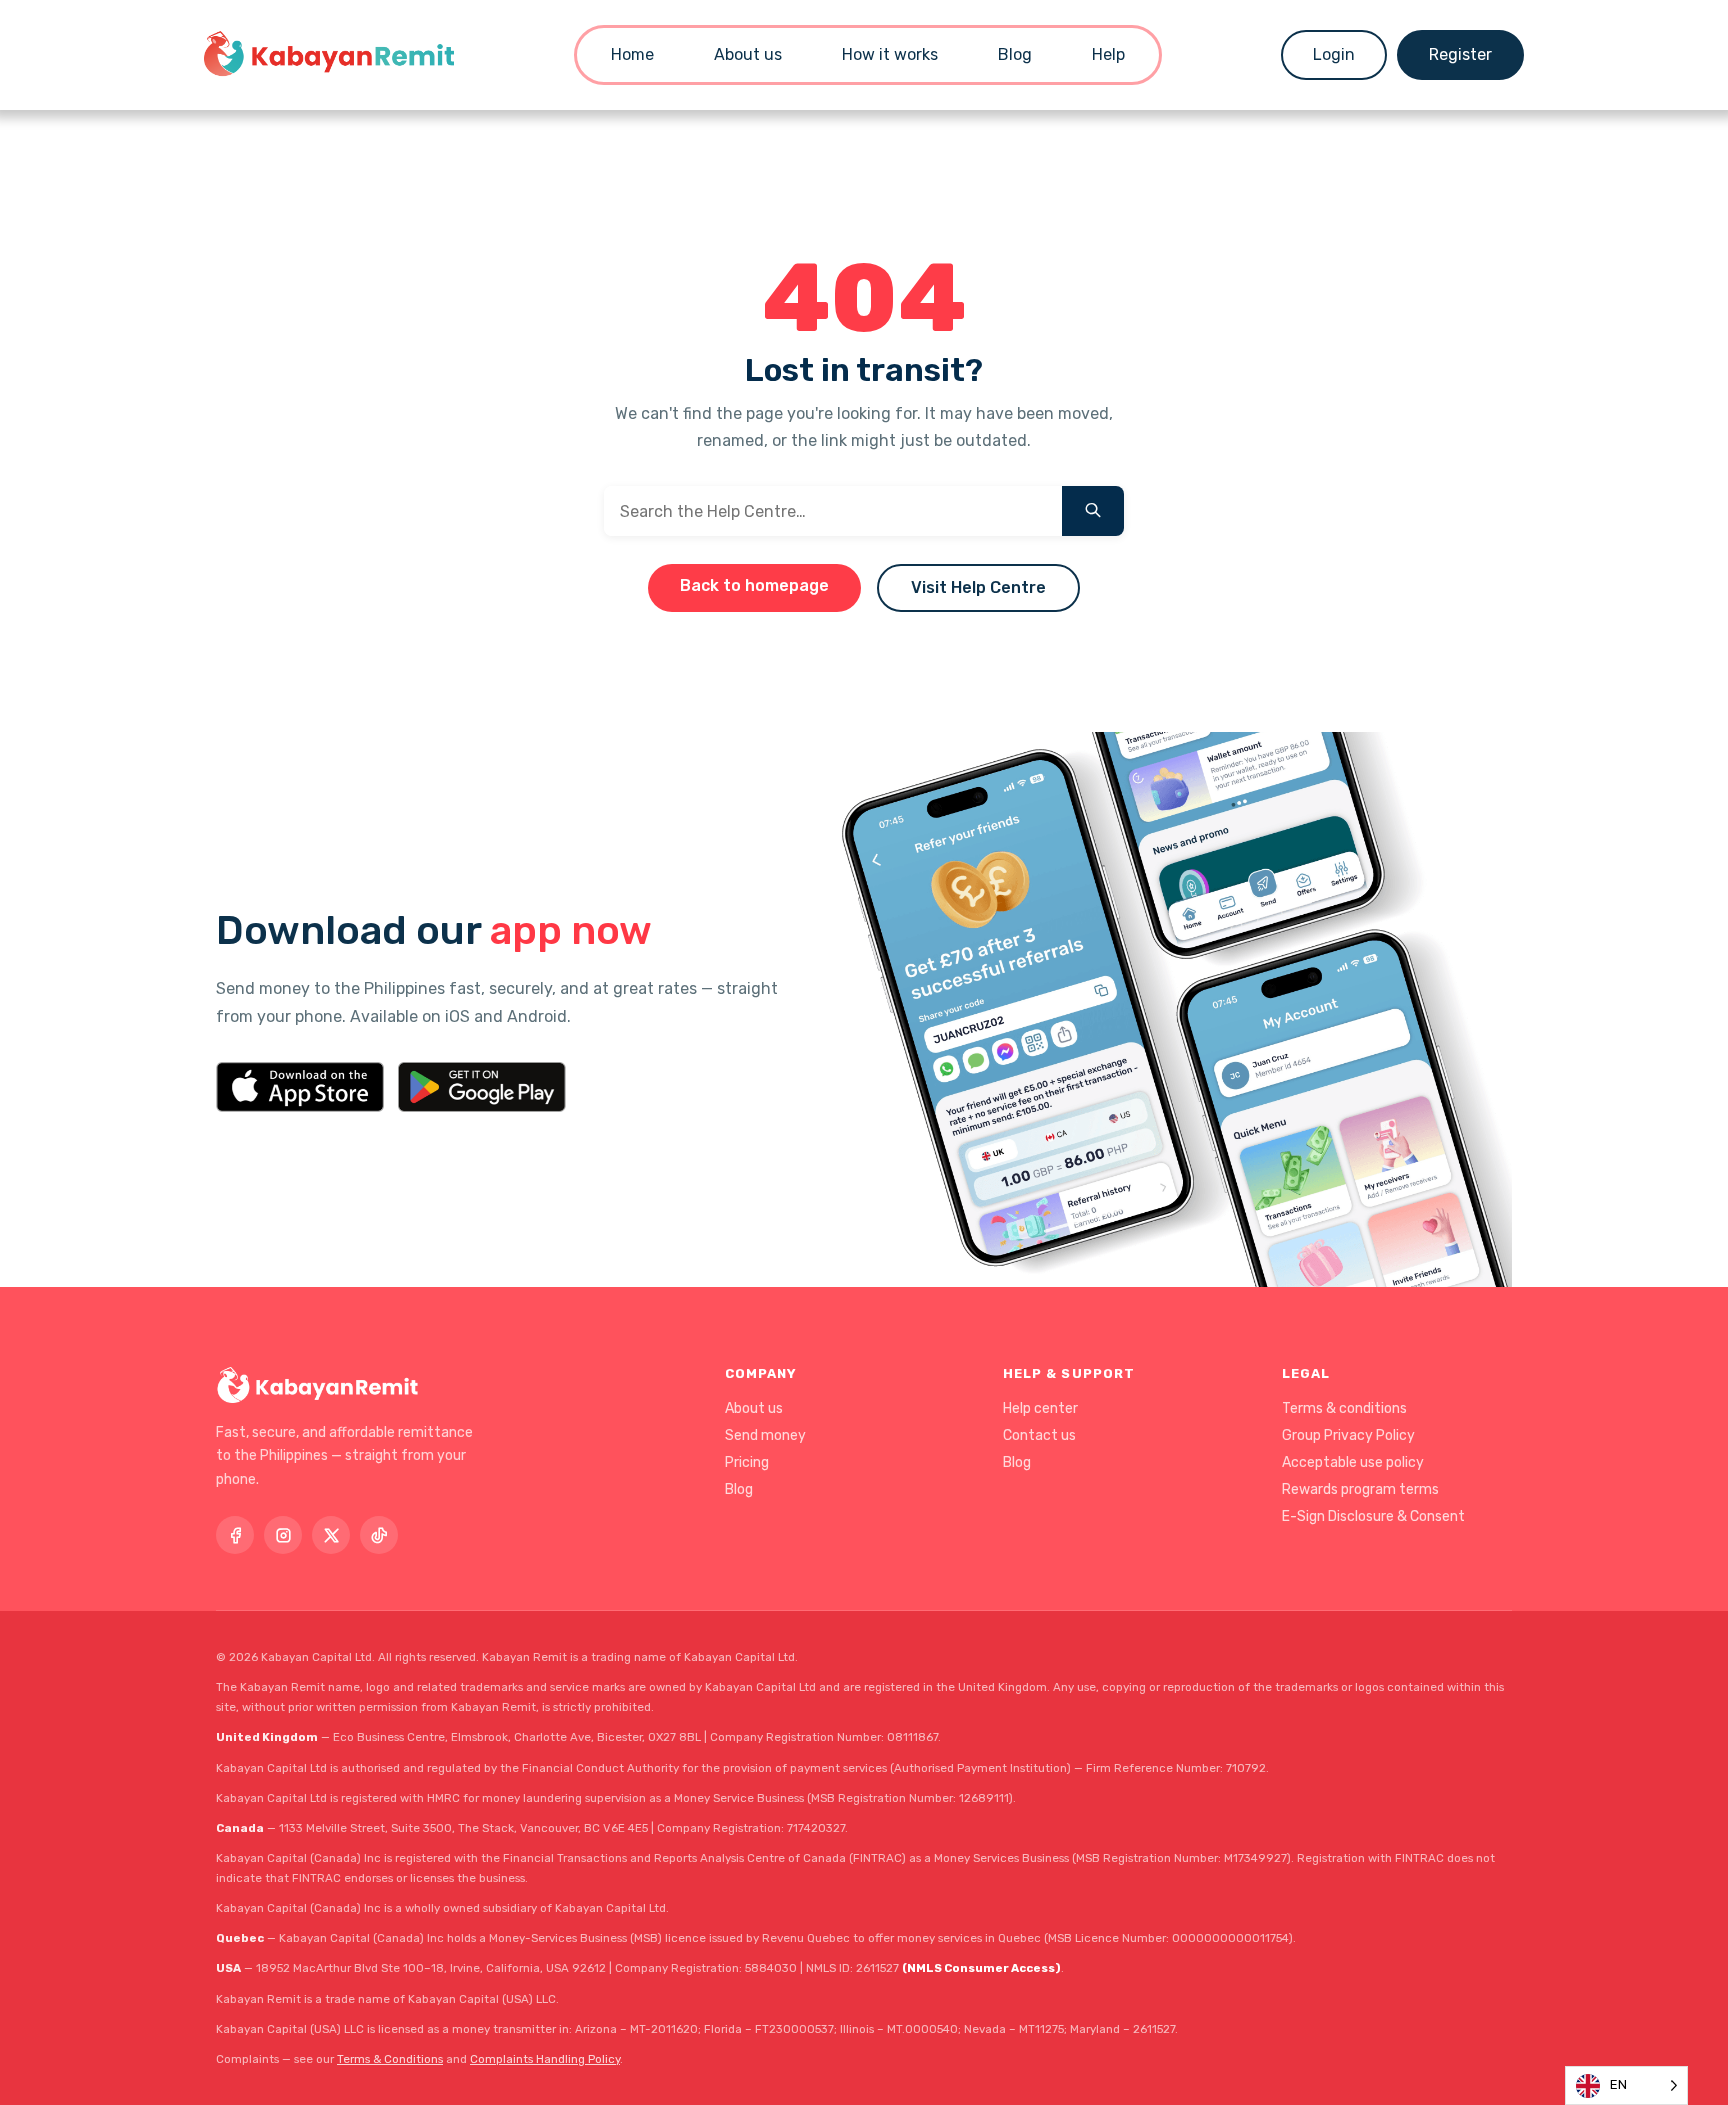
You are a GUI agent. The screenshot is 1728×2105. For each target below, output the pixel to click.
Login (1334, 54)
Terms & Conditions (390, 2059)
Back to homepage (754, 585)
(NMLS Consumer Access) (981, 1968)
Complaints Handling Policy (545, 2059)
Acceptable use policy (1353, 1462)
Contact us (1039, 1435)
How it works (890, 54)
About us (748, 54)
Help (1108, 54)
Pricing (747, 1462)
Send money (765, 1435)
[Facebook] (235, 1535)
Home (632, 54)
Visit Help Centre (978, 587)
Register (1460, 54)
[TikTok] (379, 1535)
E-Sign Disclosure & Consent (1373, 1516)
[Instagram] (283, 1535)
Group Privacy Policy (1348, 1435)
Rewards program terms (1360, 1489)
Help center (1040, 1408)
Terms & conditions (1344, 1408)
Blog (1015, 54)
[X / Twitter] (331, 1535)
